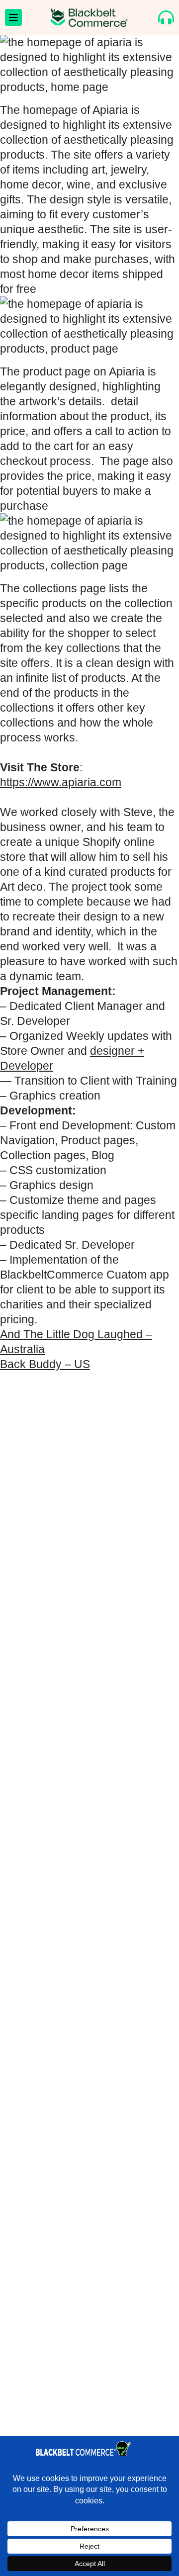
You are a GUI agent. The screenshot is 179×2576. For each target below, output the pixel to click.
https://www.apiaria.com (61, 782)
